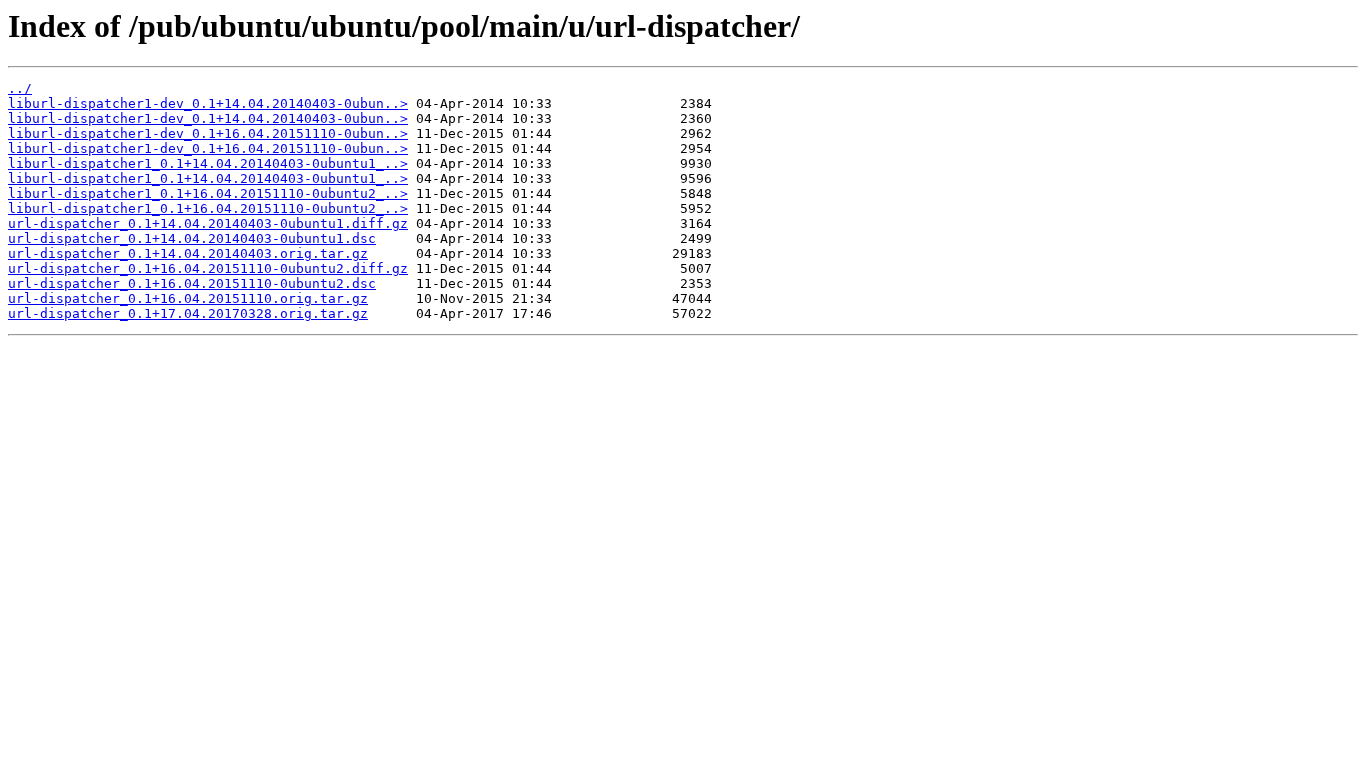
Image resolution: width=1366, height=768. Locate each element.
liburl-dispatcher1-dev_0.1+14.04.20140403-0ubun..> (208, 103)
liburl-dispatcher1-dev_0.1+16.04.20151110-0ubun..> (208, 133)
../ (20, 88)
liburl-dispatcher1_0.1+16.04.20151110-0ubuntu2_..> (208, 193)
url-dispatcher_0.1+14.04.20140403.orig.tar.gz (188, 253)
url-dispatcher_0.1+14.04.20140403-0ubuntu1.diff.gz (208, 223)
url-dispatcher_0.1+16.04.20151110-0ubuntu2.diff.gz (208, 268)
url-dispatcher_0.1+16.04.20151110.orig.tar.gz (188, 298)
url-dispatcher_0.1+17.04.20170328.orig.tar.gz (188, 313)
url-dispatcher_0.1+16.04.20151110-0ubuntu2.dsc (192, 283)
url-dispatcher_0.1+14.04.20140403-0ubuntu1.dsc (192, 238)
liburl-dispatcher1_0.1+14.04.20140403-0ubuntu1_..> (208, 163)
